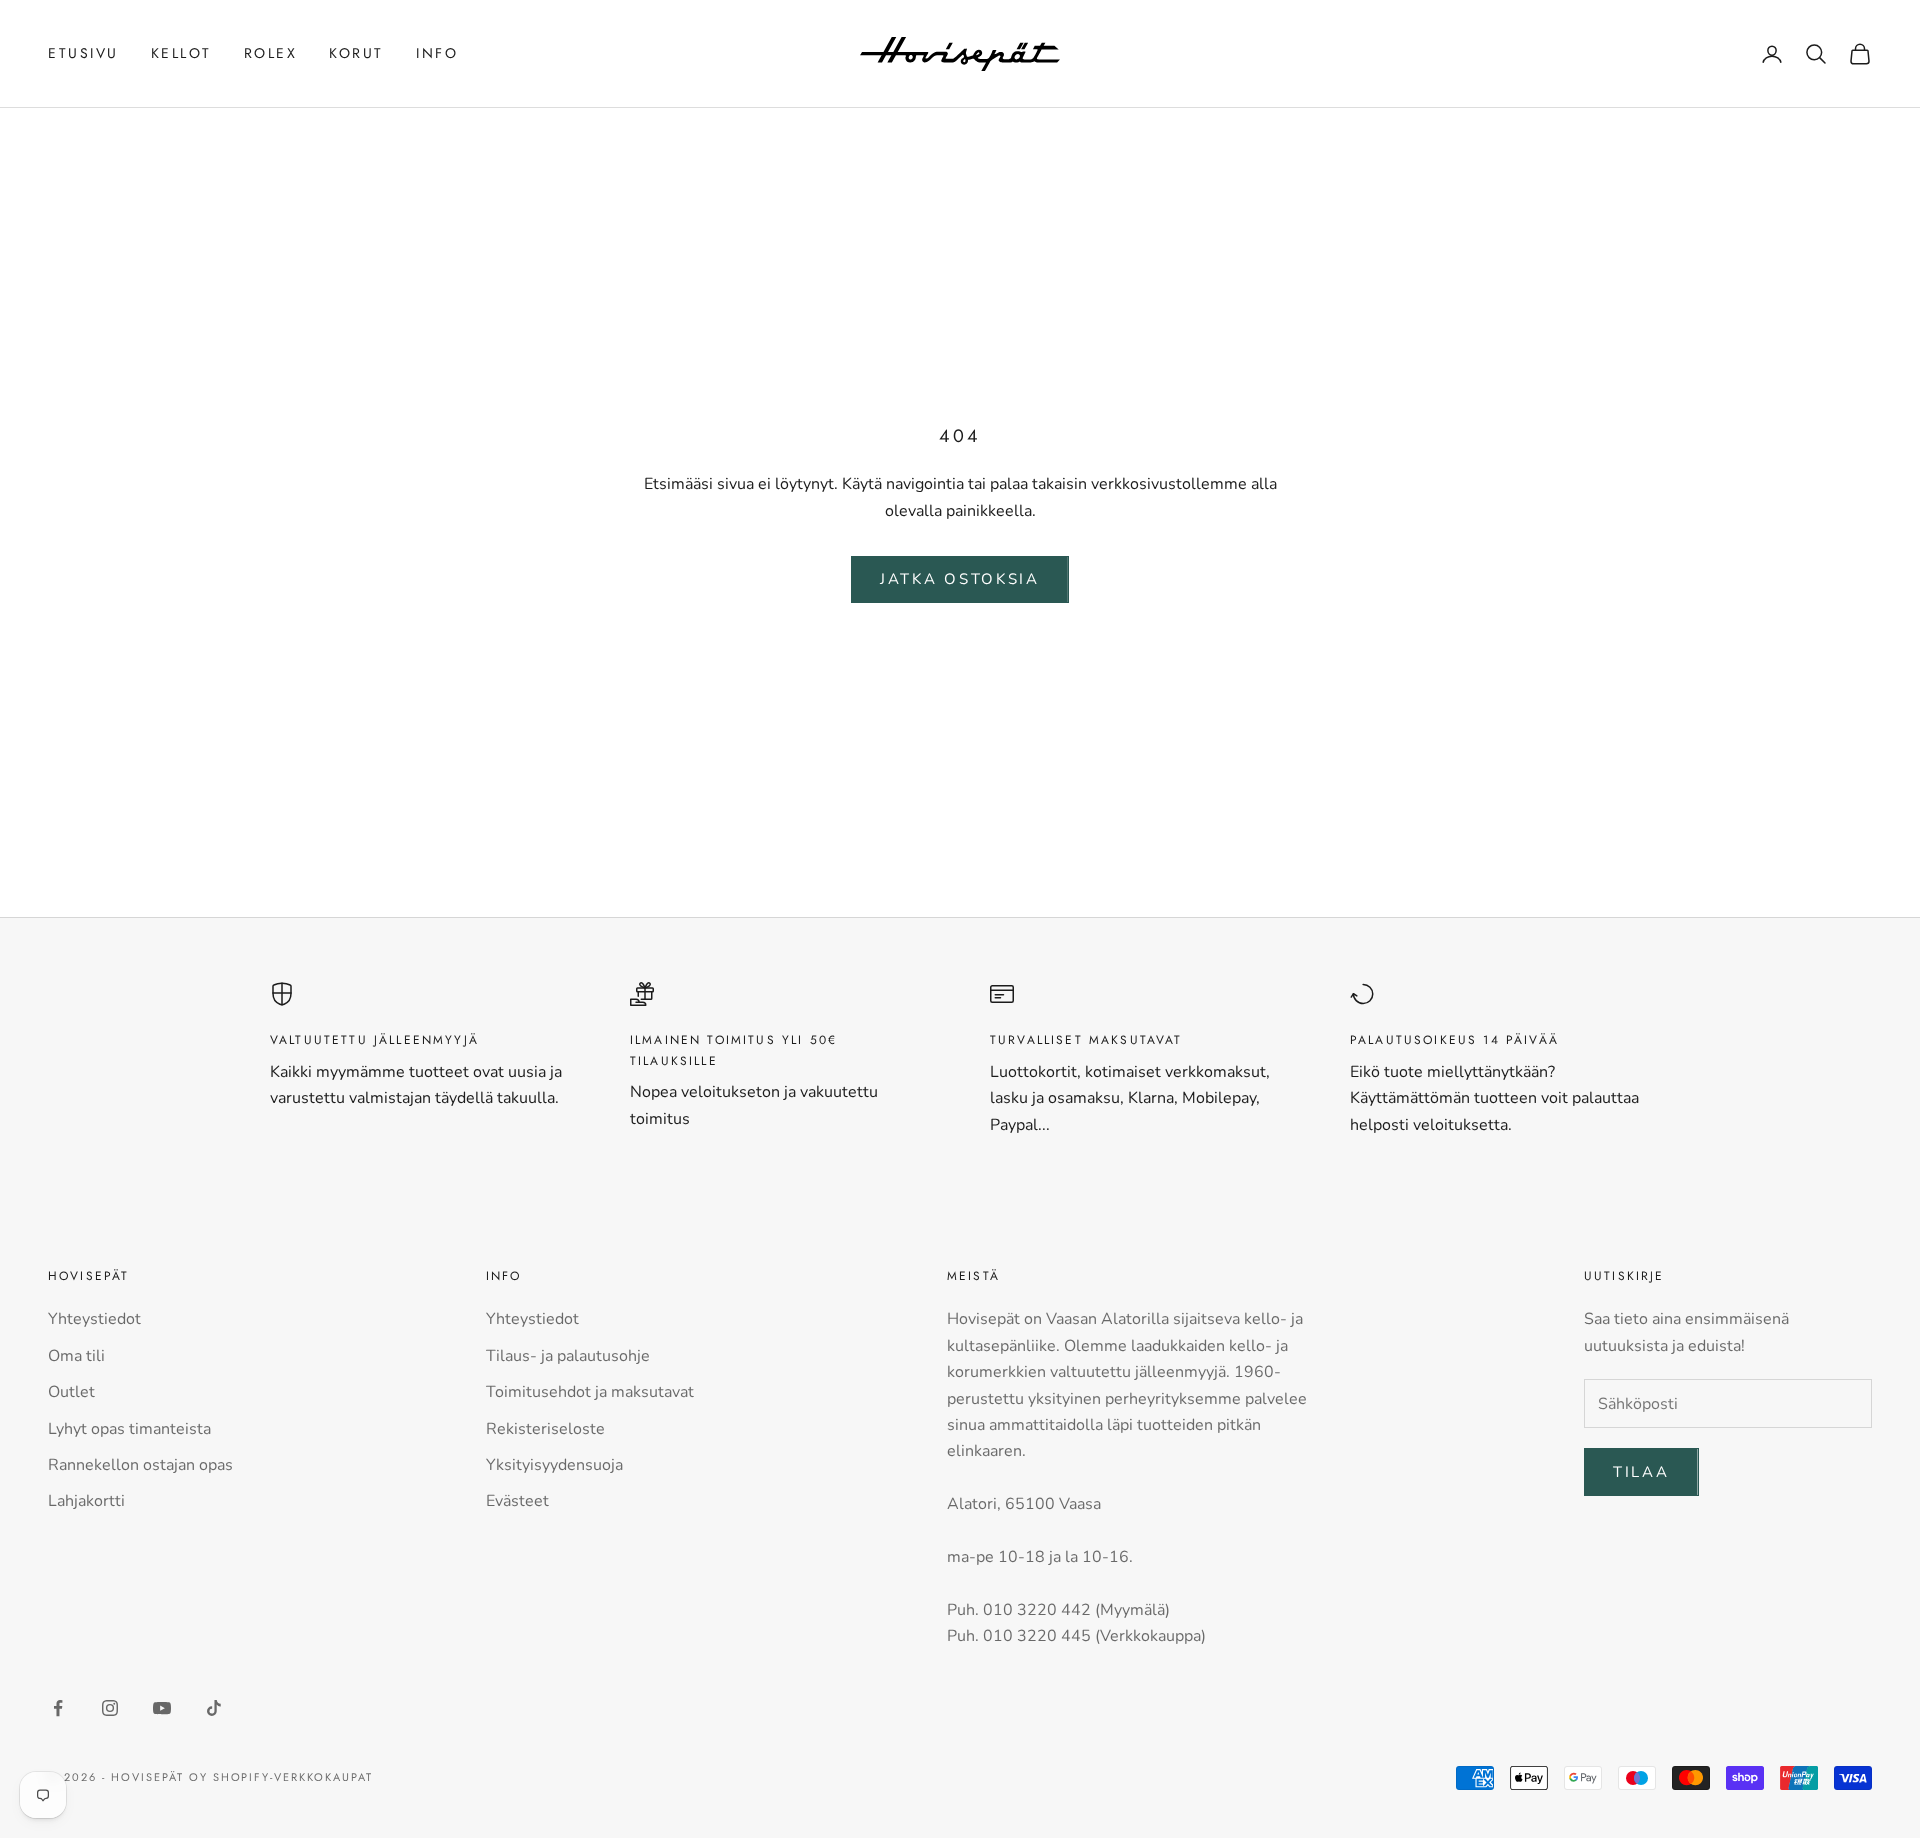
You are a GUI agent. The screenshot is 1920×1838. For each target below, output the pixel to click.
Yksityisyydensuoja (554, 1465)
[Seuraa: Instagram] (110, 1708)
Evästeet (517, 1501)
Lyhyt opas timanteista (129, 1429)
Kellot (181, 53)
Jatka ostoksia (960, 579)
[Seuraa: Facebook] (58, 1708)
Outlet (71, 1392)
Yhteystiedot (94, 1319)
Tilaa (1641, 1472)
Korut (356, 53)
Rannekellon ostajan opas (140, 1465)
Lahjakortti (86, 1501)
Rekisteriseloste (545, 1429)
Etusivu (83, 53)
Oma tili (76, 1356)
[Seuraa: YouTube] (162, 1708)
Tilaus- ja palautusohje (568, 1356)
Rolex (271, 53)
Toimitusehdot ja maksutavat (590, 1392)
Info (437, 53)
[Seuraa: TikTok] (214, 1708)
